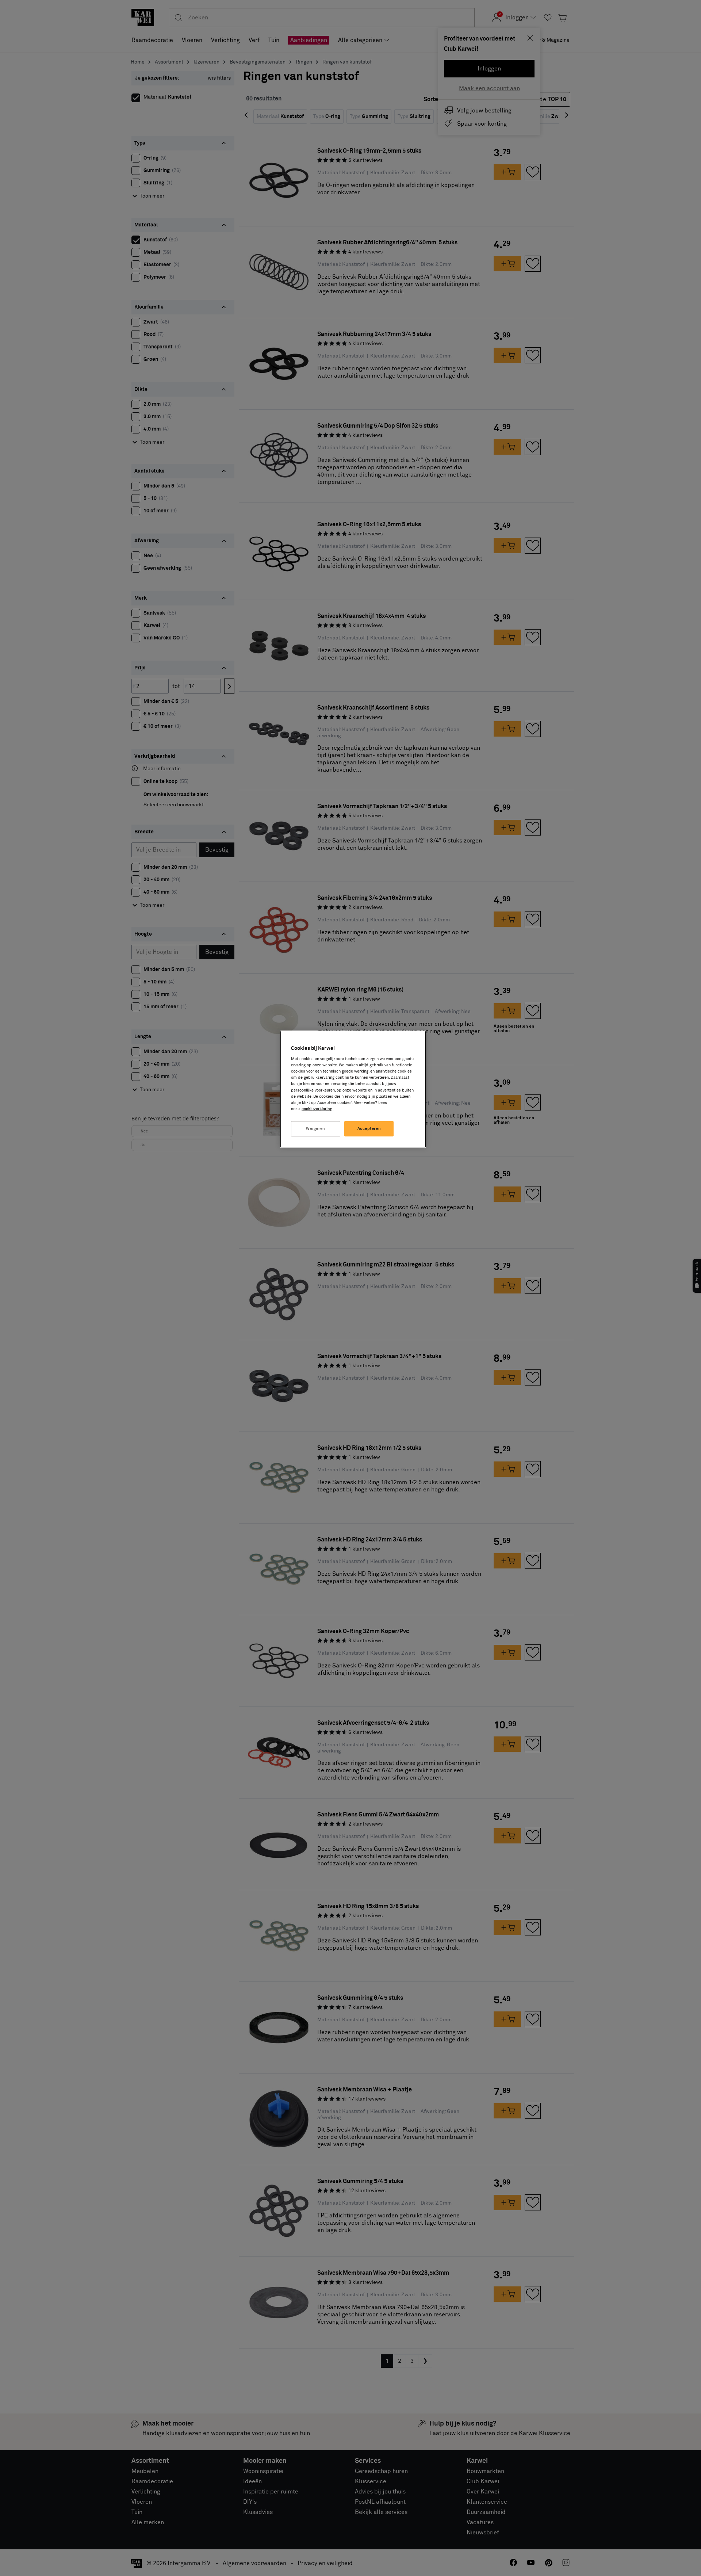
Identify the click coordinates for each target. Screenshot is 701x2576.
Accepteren (369, 1129)
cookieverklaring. (317, 1109)
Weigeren (316, 1129)
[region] (353, 1089)
